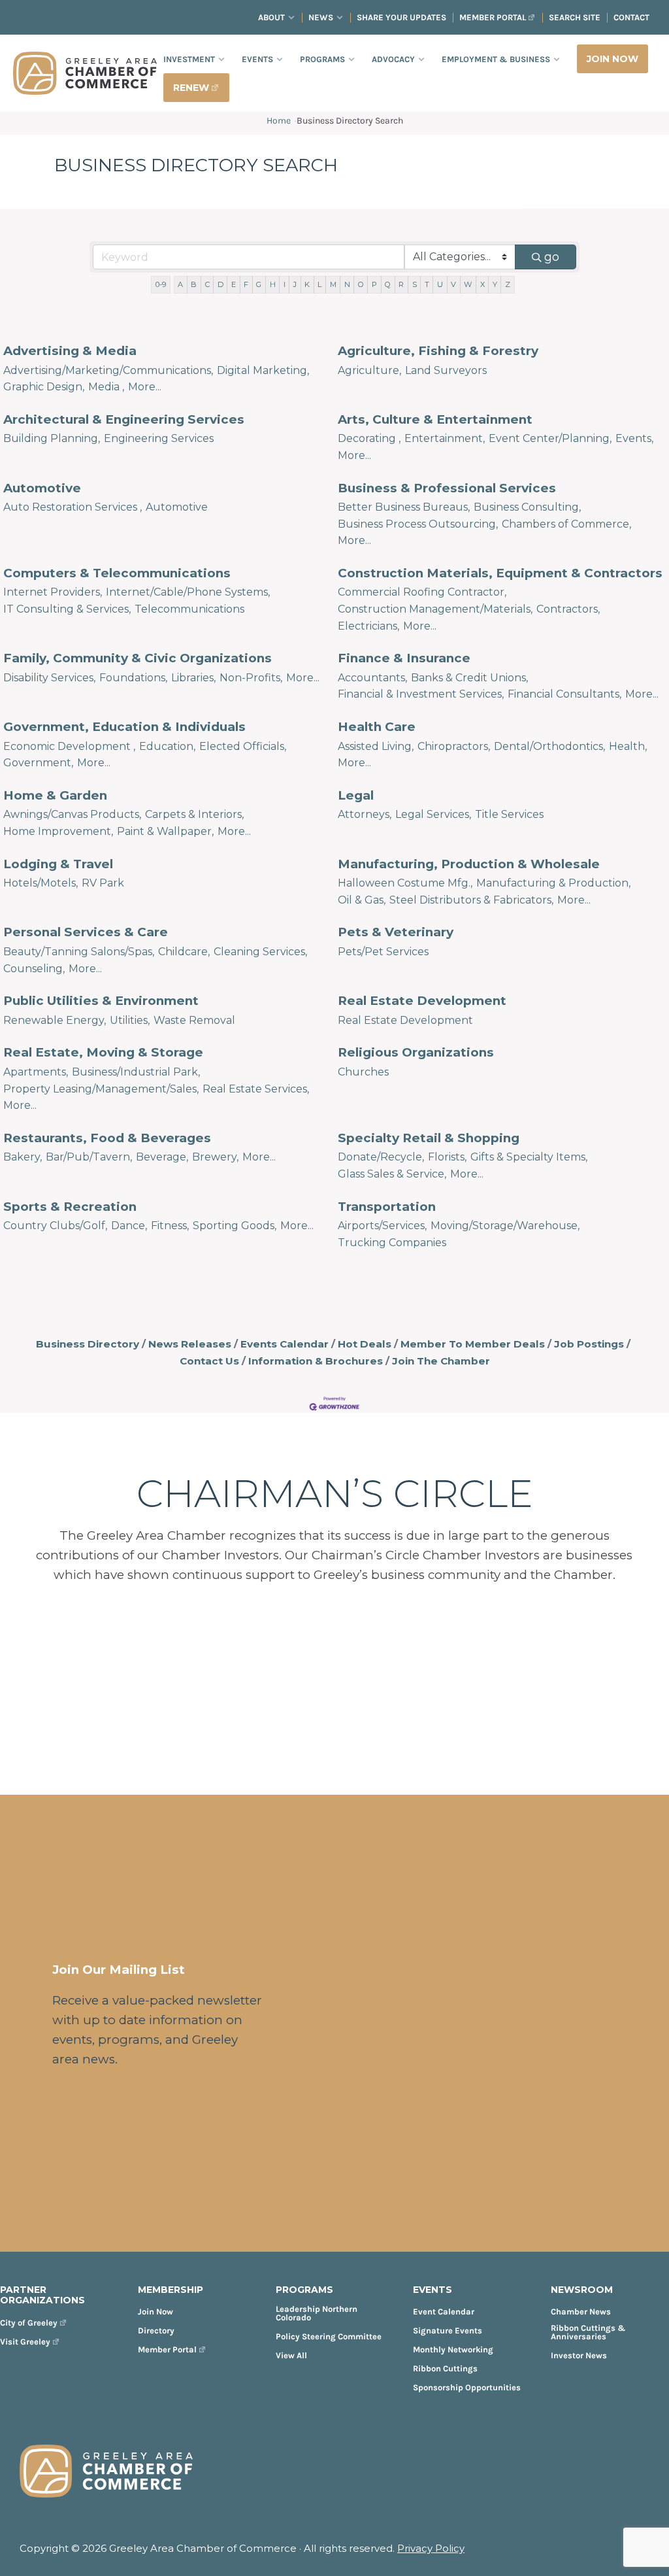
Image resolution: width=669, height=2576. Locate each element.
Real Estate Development (422, 1001)
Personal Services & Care (86, 932)
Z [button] (508, 284)
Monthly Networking (453, 2349)
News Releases (190, 1344)
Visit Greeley (25, 2342)
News (321, 17)
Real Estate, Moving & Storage (103, 1052)
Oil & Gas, (362, 900)
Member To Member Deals (473, 1344)
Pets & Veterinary (396, 932)
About (271, 17)
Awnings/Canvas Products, (72, 814)
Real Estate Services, (256, 1089)
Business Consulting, (527, 507)
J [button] (295, 284)
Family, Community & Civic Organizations (138, 658)
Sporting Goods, (235, 1226)
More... (145, 387)
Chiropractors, (454, 746)
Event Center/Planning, (550, 438)
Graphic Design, (44, 387)
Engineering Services (159, 438)
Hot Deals (365, 1344)
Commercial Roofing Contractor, (422, 592)
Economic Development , (69, 746)
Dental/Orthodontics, (549, 746)
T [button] (427, 284)
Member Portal (493, 17)
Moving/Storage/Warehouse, (505, 1226)
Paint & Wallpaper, (165, 831)
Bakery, (23, 1157)
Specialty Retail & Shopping (429, 1138)
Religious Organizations (416, 1052)
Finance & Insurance (404, 658)
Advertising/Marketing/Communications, (108, 370)
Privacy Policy (431, 2548)
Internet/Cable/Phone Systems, (188, 592)
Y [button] (495, 284)
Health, (628, 746)
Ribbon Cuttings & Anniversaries (588, 2332)
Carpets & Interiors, (194, 814)
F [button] (246, 284)
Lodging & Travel (58, 864)
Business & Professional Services (447, 488)
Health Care (377, 727)
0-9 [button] (161, 284)
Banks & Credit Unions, (469, 678)
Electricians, (368, 626)
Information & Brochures (316, 1361)
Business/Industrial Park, (136, 1072)
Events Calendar (285, 1344)
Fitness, (170, 1226)
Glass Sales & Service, (392, 1174)
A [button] (180, 284)
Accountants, (372, 678)
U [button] (440, 284)
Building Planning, (52, 438)
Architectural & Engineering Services (124, 419)
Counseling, (34, 969)
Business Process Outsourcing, (418, 524)
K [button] (307, 284)
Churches (363, 1072)
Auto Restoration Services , (73, 507)
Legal (356, 795)
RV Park (103, 883)
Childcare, (184, 952)
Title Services (509, 814)
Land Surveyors (446, 370)
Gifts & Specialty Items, (529, 1157)
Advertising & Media (70, 351)
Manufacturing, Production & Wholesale (469, 864)
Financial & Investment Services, (421, 694)
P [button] (374, 284)
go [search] (552, 257)
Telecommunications (189, 609)
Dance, (129, 1226)
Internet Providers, (53, 592)
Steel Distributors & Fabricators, (471, 900)
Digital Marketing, (263, 370)
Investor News (579, 2355)
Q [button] (388, 284)
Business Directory (88, 1344)
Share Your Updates (401, 17)
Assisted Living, (376, 746)
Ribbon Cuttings (445, 2368)
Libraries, (193, 678)
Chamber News (581, 2312)
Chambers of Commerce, (566, 524)
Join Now (155, 2312)
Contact (631, 17)
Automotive (42, 488)
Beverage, (162, 1157)
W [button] (468, 284)
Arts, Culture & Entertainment (435, 419)
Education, (167, 746)
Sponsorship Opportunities (467, 2387)
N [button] (347, 284)
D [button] (220, 284)
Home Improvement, (58, 831)
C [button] (207, 284)
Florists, (447, 1157)
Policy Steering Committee (329, 2336)
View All (291, 2355)
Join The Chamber (441, 1361)
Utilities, (130, 1020)
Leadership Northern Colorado (317, 2313)
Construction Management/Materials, (435, 609)
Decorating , (369, 438)
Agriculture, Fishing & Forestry (438, 351)
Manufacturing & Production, (553, 883)
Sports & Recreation (70, 1207)
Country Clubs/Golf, (55, 1226)
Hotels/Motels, (41, 883)
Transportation (387, 1207)
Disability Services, (49, 678)
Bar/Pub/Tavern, (89, 1157)
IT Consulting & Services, (67, 609)
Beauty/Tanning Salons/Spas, (79, 952)
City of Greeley (29, 2323)
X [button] (482, 284)
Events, (634, 438)
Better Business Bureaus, (404, 507)
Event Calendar (444, 2312)
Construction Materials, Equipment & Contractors (500, 573)
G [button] (259, 284)
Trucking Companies (392, 1243)
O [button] (361, 284)
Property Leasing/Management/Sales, (101, 1089)
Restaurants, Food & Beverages (107, 1138)
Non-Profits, (251, 678)
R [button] (401, 284)
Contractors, (568, 609)
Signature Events (448, 2330)
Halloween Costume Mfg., (405, 883)
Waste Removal (194, 1020)
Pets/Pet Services (383, 952)
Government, (38, 763)
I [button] (285, 284)
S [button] (415, 284)
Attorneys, (365, 814)
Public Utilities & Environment (101, 1001)
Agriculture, (369, 370)
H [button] (273, 284)
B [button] (194, 284)
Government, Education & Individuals (124, 727)
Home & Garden (55, 795)
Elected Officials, (243, 746)
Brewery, (215, 1157)
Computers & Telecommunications (117, 573)
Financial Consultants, (564, 694)
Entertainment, (445, 438)
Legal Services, (433, 814)
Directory (156, 2330)
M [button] (333, 284)
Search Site (575, 17)
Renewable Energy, (55, 1020)
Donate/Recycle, (381, 1157)
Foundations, (133, 678)
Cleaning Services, (260, 952)
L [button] (319, 284)
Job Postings (589, 1344)
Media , (106, 387)
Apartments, (36, 1072)
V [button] (453, 284)
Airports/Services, (382, 1226)
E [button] (234, 284)
